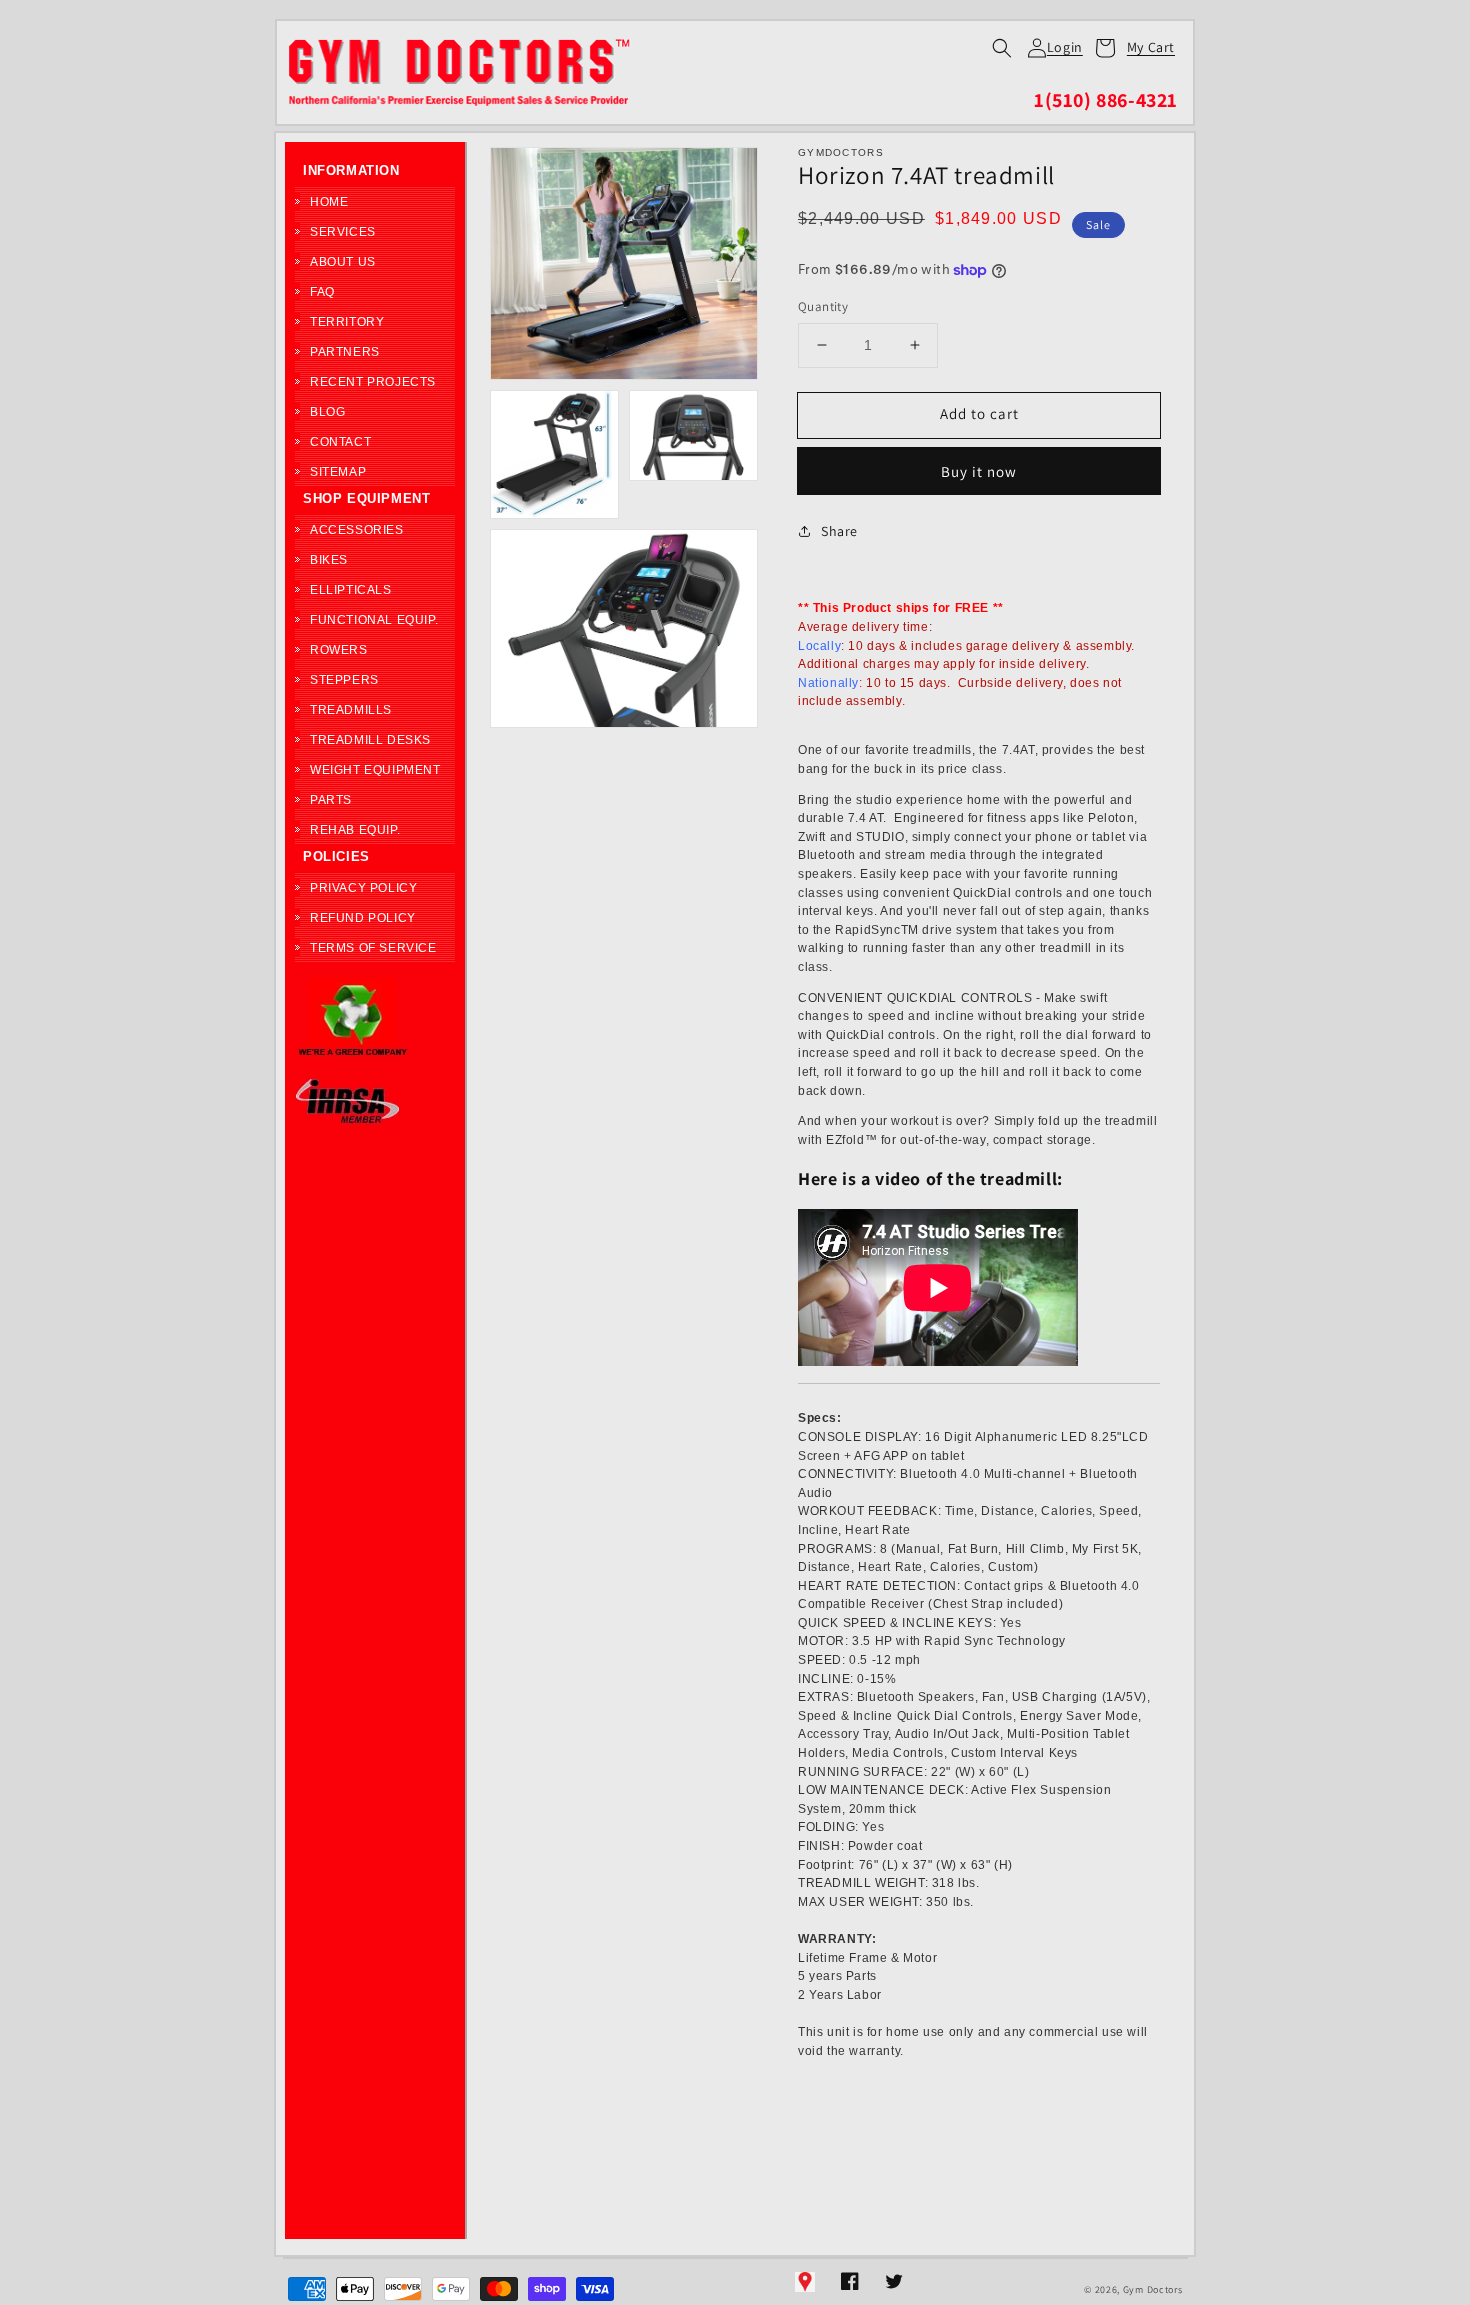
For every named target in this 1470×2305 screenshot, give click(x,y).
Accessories (357, 530)
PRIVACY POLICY (363, 888)
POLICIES (336, 856)
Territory (347, 322)
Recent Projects (373, 382)
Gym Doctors (1153, 2289)
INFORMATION (351, 170)
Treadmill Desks (370, 740)
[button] (1002, 48)
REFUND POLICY (363, 918)
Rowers (339, 650)
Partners (345, 352)
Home (329, 202)
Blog (327, 412)
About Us (343, 262)
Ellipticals (351, 590)
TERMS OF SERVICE (373, 948)
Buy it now (979, 471)
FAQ (322, 292)
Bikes (329, 560)
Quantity (823, 306)
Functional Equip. (374, 620)
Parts (331, 800)
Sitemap (338, 472)
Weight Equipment (375, 770)
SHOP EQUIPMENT (366, 498)
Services (343, 232)
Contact (340, 442)
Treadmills (351, 710)
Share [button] (839, 531)
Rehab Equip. (355, 830)
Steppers (344, 680)
